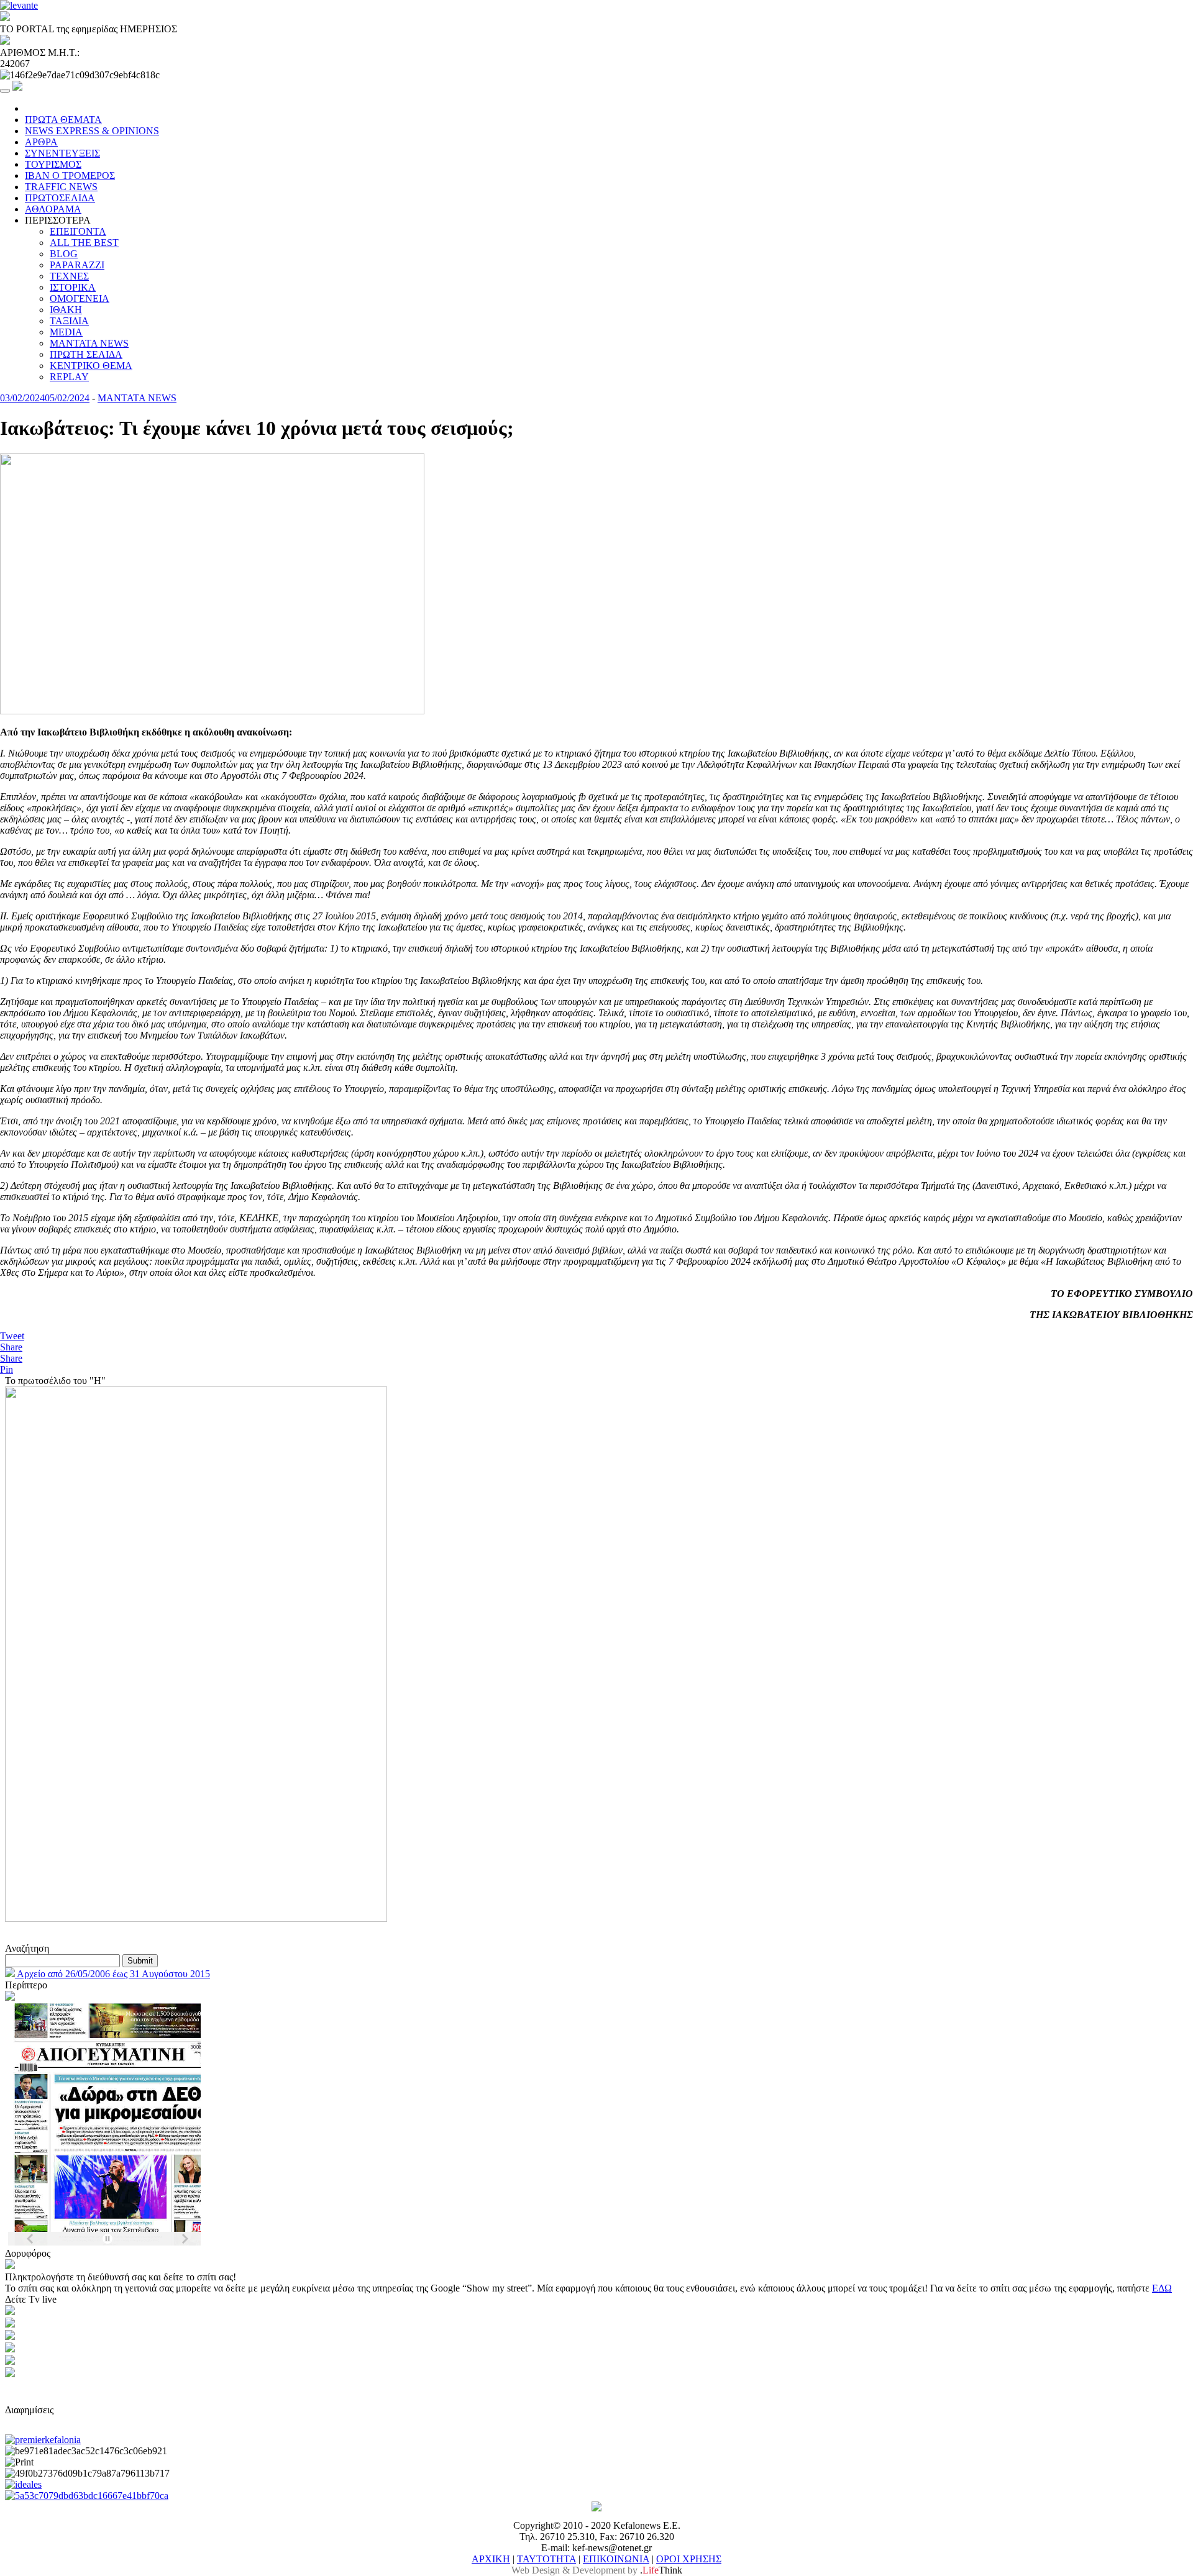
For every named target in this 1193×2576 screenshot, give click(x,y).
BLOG (64, 254)
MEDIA (66, 332)
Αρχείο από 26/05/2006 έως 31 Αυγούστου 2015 (112, 1974)
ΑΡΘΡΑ (41, 142)
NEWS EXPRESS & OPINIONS (92, 131)
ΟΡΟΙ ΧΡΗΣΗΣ (689, 2559)
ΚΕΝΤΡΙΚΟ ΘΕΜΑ (91, 366)
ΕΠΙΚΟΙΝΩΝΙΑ (616, 2559)
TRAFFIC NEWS (61, 187)
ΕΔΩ (1162, 2288)
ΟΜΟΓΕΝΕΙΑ (80, 298)
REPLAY (69, 377)
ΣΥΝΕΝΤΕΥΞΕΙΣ (62, 153)
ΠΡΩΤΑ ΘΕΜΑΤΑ (63, 120)
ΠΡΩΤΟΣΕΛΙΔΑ (60, 198)
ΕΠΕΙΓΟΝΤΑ (78, 231)
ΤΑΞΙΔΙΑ (69, 321)
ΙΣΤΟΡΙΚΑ (73, 287)
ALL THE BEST (84, 243)
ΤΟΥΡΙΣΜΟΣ (53, 164)
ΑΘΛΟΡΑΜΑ (53, 209)
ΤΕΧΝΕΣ (69, 276)
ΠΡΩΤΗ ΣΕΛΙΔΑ (86, 354)
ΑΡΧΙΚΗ (491, 2559)
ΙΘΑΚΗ (66, 310)
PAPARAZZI (77, 265)
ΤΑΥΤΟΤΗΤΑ (546, 2559)
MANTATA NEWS (89, 343)
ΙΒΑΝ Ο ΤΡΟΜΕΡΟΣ (70, 175)
